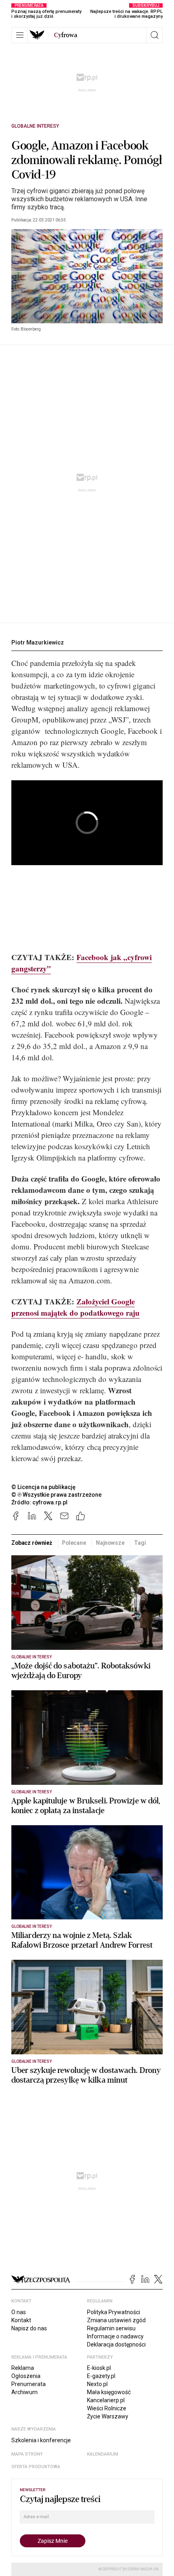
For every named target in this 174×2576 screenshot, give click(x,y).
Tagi (140, 1543)
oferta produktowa (36, 2467)
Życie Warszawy (108, 2416)
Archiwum (24, 2392)
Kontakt (21, 2320)
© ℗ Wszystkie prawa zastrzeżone (56, 1495)
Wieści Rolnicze (107, 2408)
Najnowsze (110, 1543)
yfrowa (66, 35)
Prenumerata (29, 2384)
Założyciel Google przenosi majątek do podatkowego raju (75, 1307)
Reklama (23, 2368)
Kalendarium (103, 2454)
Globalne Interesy (35, 126)
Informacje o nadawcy (115, 2336)
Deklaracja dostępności (116, 2344)
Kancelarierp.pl (106, 2400)
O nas (19, 2312)
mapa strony (27, 2454)
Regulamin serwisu (111, 2328)
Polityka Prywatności (114, 2312)
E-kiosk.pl (99, 2368)
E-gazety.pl (101, 2376)
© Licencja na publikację (44, 1487)
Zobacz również (32, 1543)
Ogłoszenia (26, 2376)
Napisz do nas (29, 2328)
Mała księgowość (109, 2392)
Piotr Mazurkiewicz (38, 642)
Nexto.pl (97, 2384)
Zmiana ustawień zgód (116, 2320)
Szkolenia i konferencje (41, 2440)
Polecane (74, 1543)
